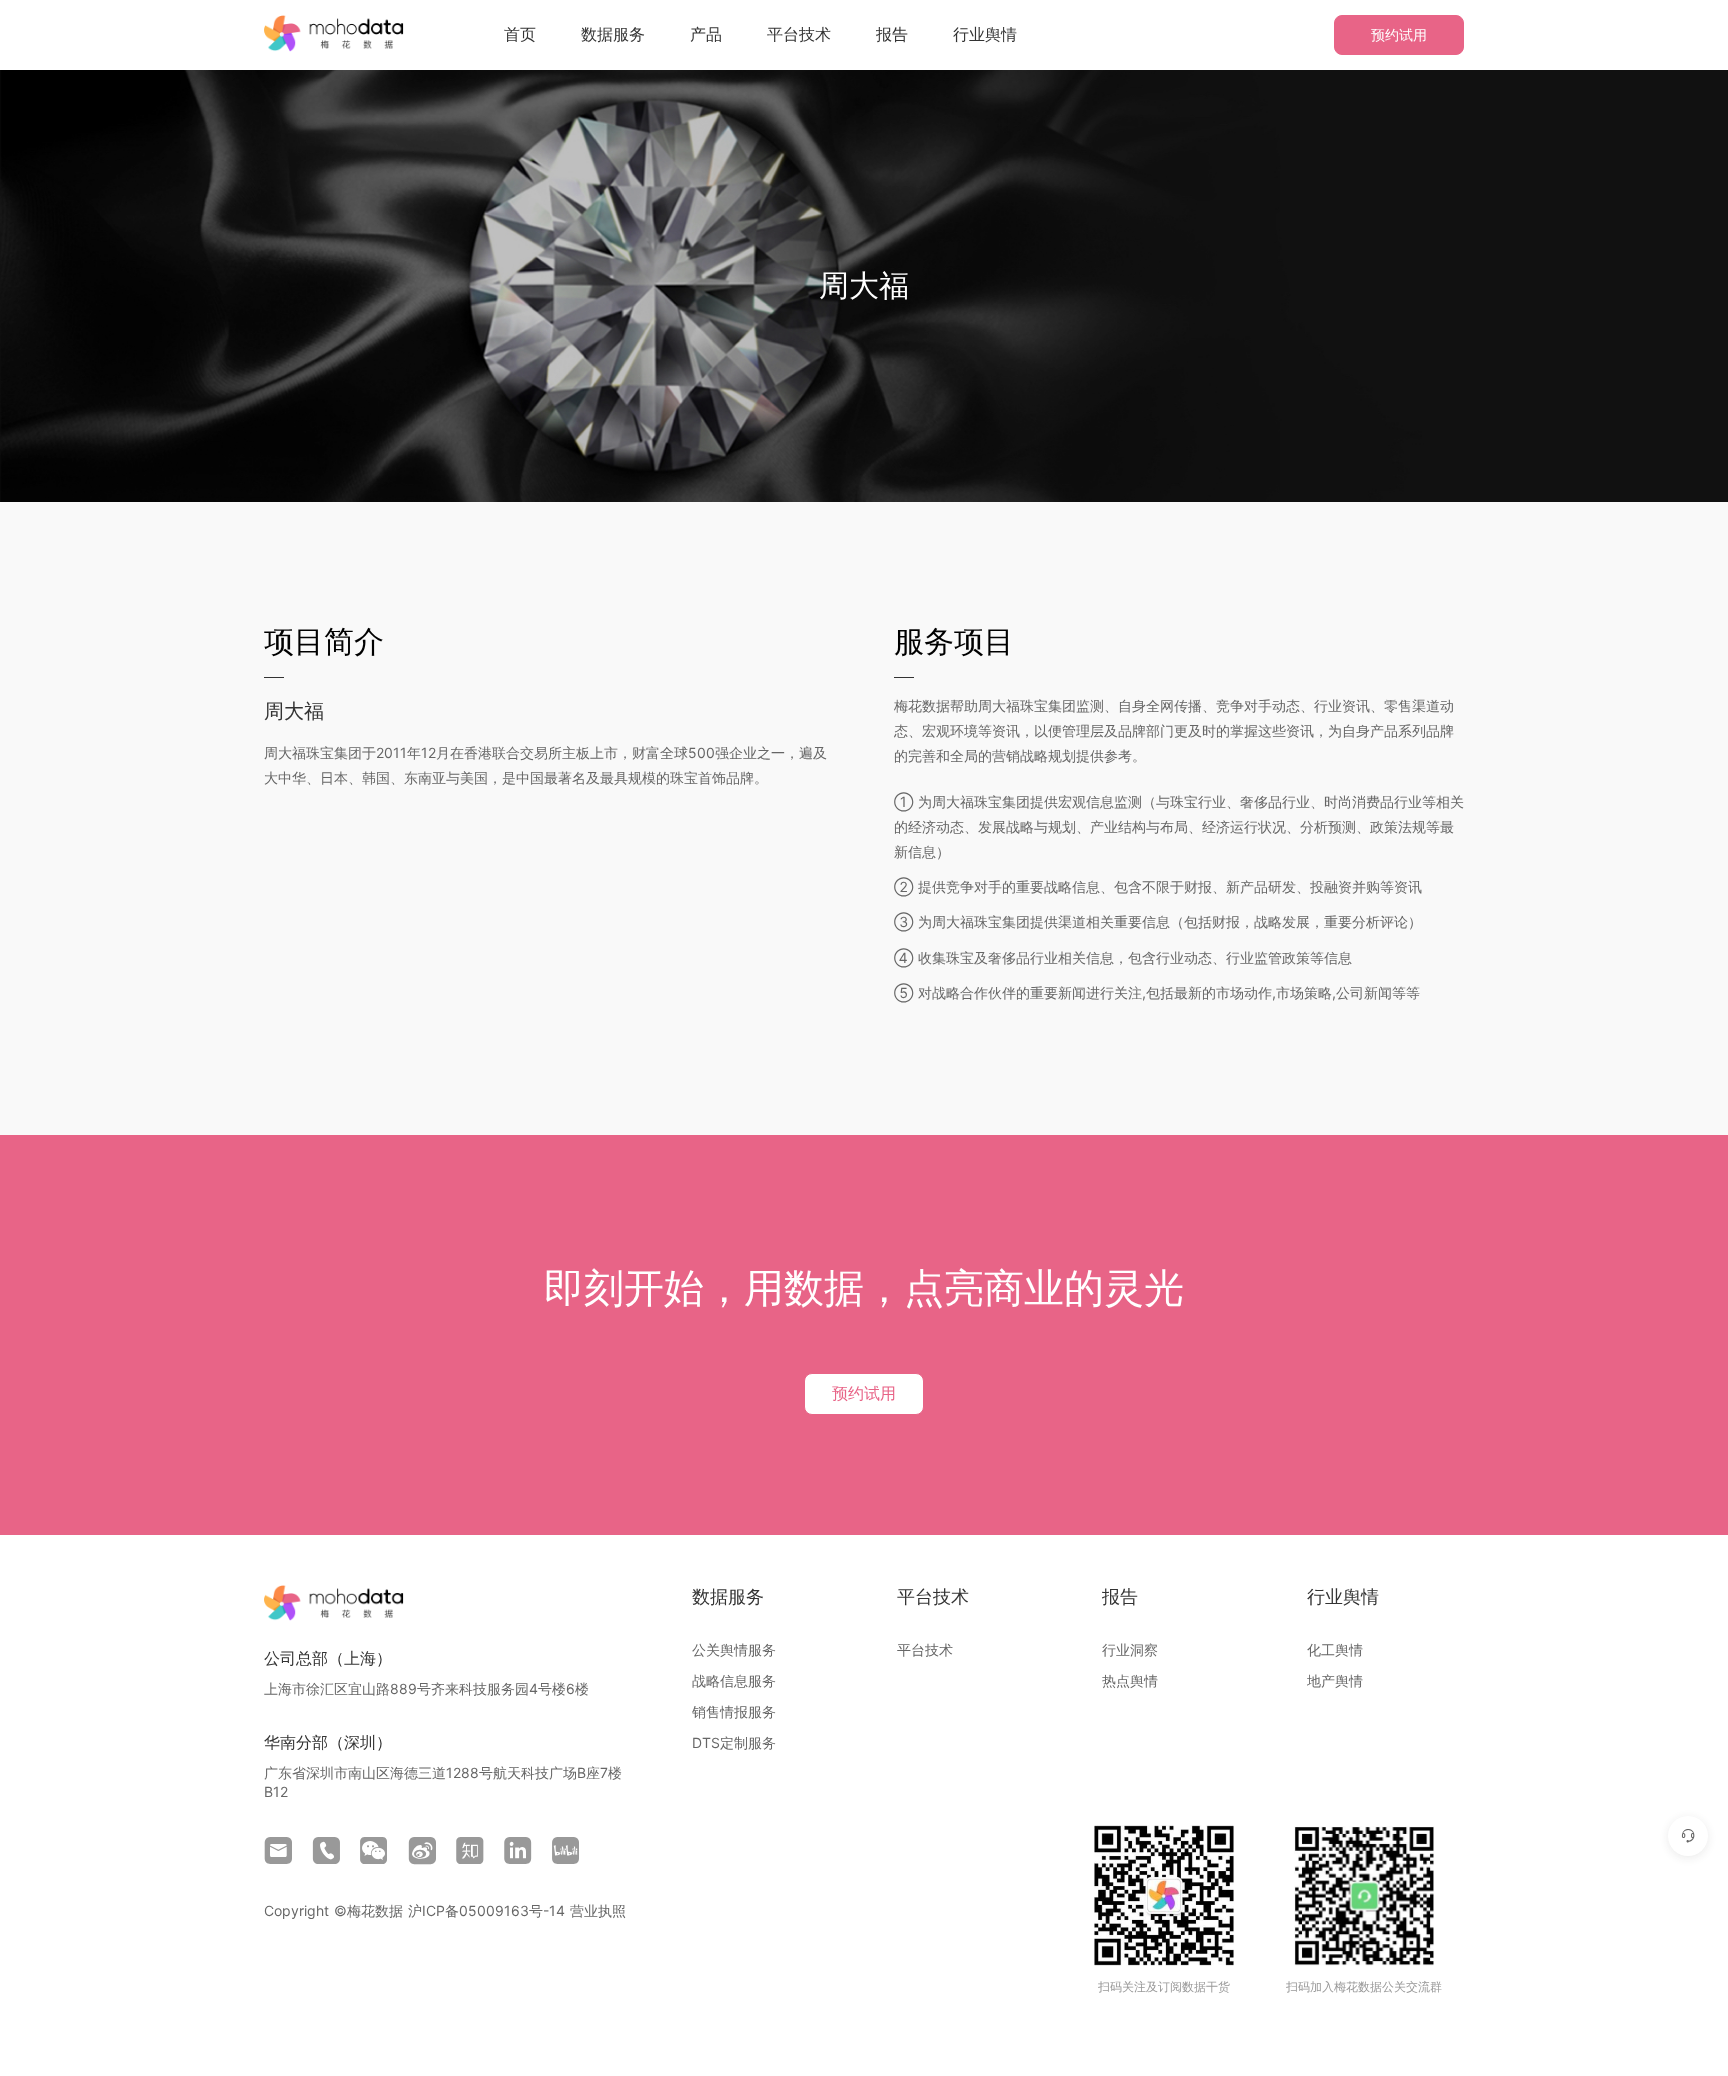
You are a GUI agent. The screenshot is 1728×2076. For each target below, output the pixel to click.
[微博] (422, 1851)
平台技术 (799, 34)
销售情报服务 (734, 1711)
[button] (613, 34)
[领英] (518, 1851)
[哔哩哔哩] (566, 1851)
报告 (892, 34)
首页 (520, 34)
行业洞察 (1130, 1649)
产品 (706, 34)
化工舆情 (1335, 1649)
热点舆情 (1130, 1680)
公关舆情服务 (734, 1649)
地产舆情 (1335, 1680)
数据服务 (613, 34)
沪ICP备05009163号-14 (486, 1910)
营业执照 (598, 1910)
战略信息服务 (734, 1680)
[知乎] (470, 1851)
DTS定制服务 (734, 1742)
